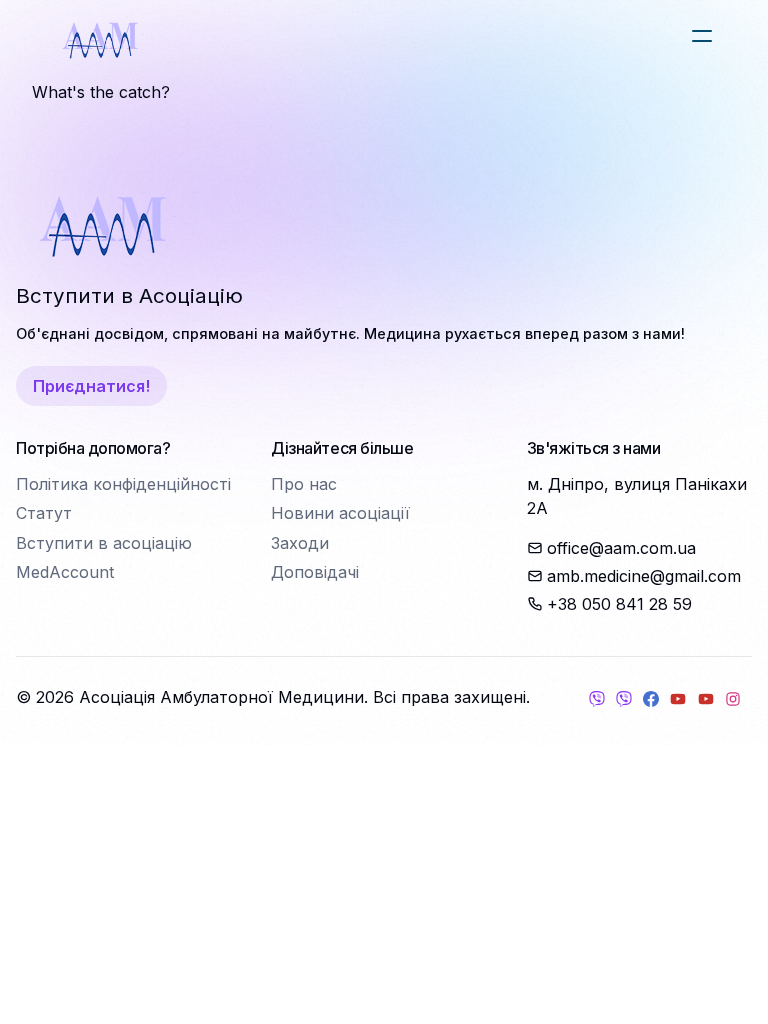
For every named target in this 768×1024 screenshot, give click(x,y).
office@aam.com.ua (621, 548)
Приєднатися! (91, 386)
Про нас (304, 484)
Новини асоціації (340, 513)
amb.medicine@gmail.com (644, 576)
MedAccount (65, 572)
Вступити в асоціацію (104, 543)
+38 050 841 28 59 (619, 604)
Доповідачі (315, 572)
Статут (44, 513)
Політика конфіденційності (123, 484)
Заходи (300, 543)
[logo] (100, 40)
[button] (702, 36)
